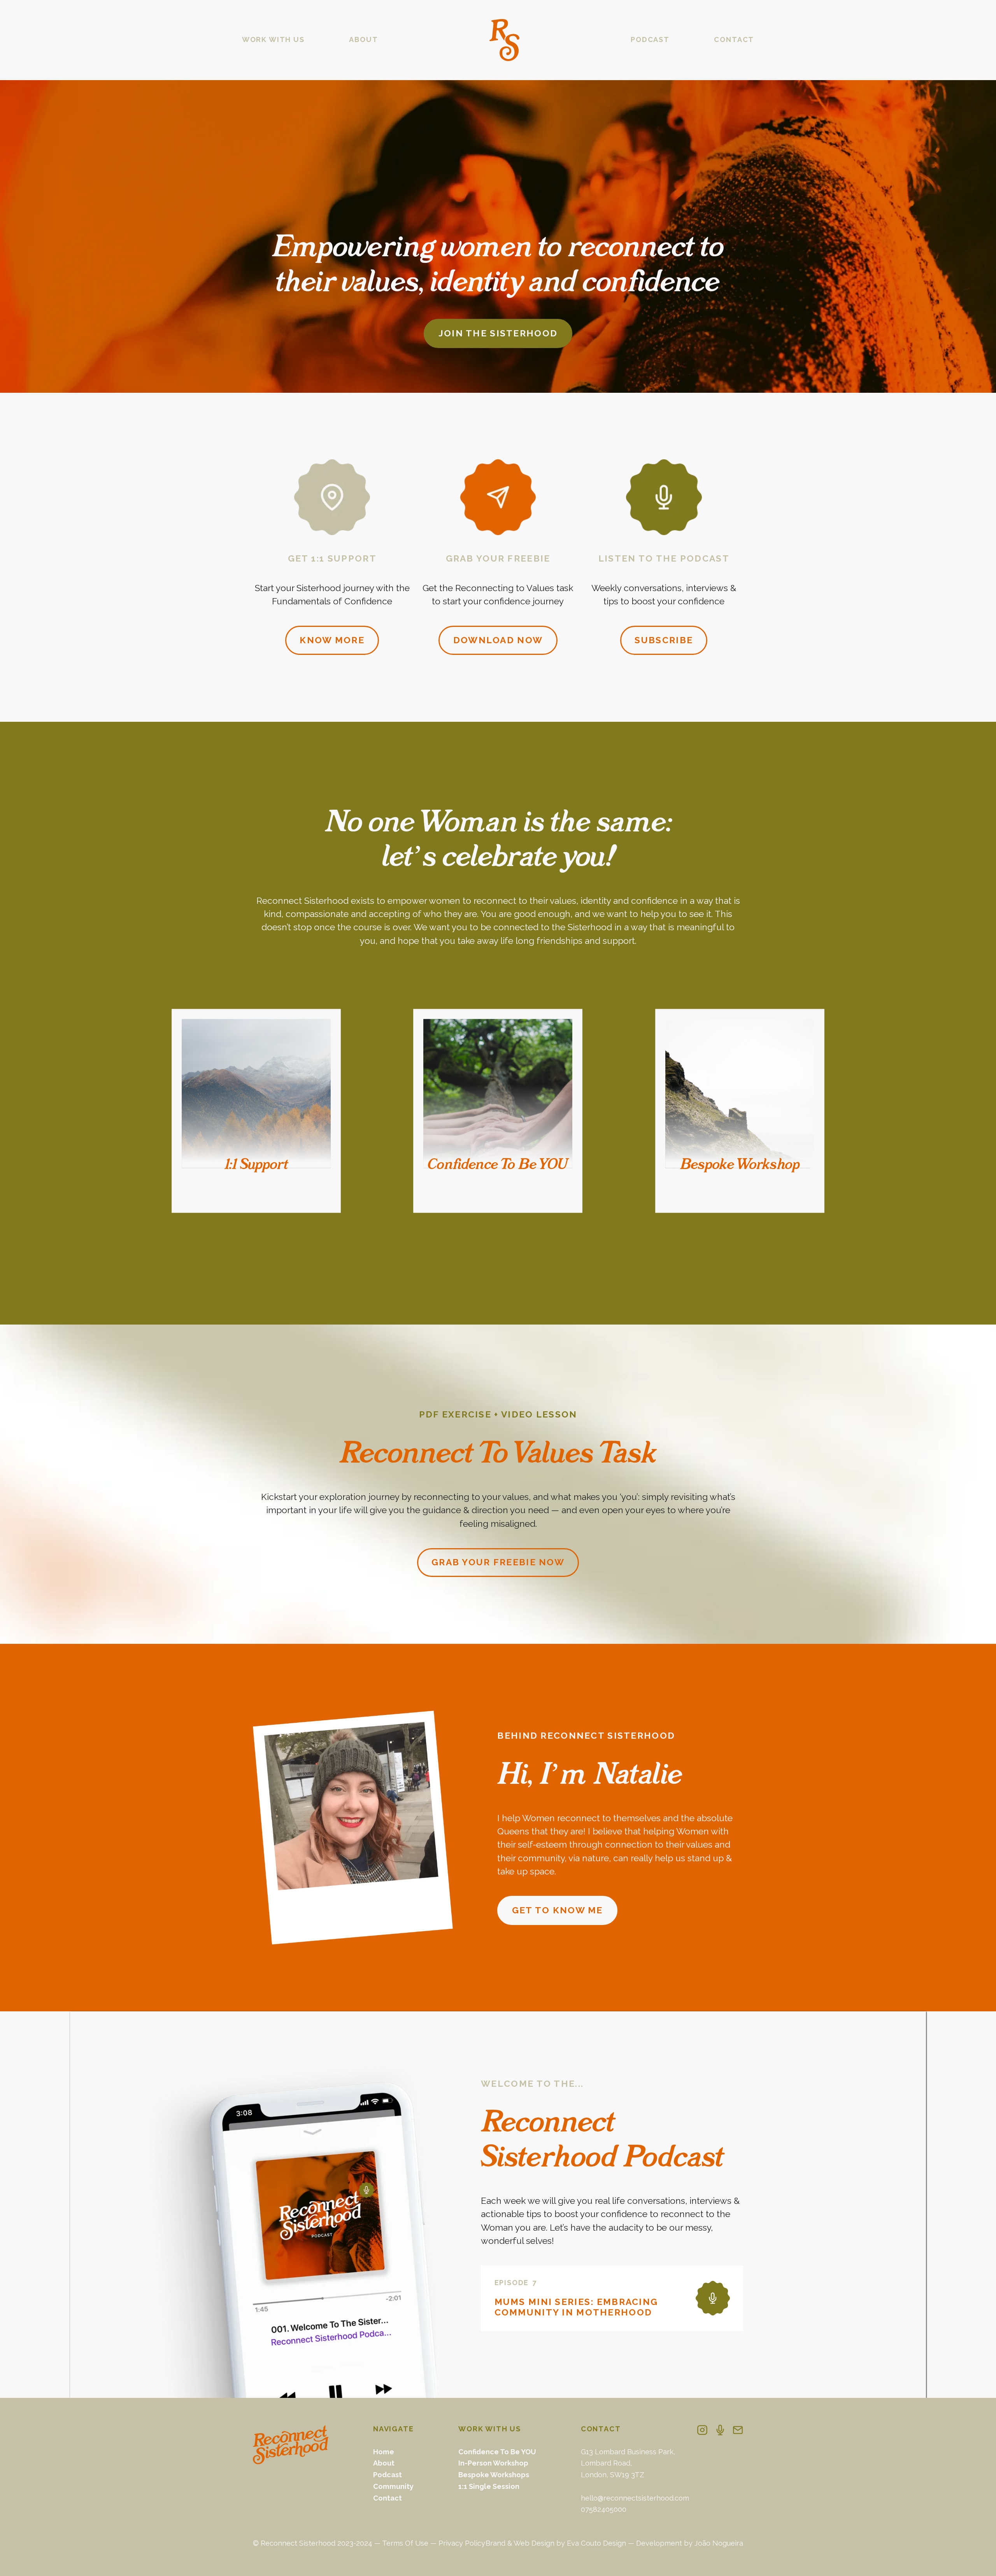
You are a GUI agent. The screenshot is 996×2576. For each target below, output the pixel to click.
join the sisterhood (498, 333)
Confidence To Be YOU (497, 2452)
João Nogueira (719, 2543)
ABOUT (363, 39)
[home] (504, 40)
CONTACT (734, 39)
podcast (650, 39)
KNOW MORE (332, 640)
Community (393, 2486)
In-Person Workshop (493, 2463)
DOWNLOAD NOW (498, 640)
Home (384, 2452)
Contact (388, 2498)
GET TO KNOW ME (558, 1910)
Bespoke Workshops (494, 2475)
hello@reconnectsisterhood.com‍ (635, 2498)
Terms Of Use (405, 2543)
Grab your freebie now (498, 1562)
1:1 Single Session (489, 2486)
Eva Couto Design (596, 2543)
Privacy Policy (462, 2543)
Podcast (388, 2475)
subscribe (664, 640)
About (384, 2463)
